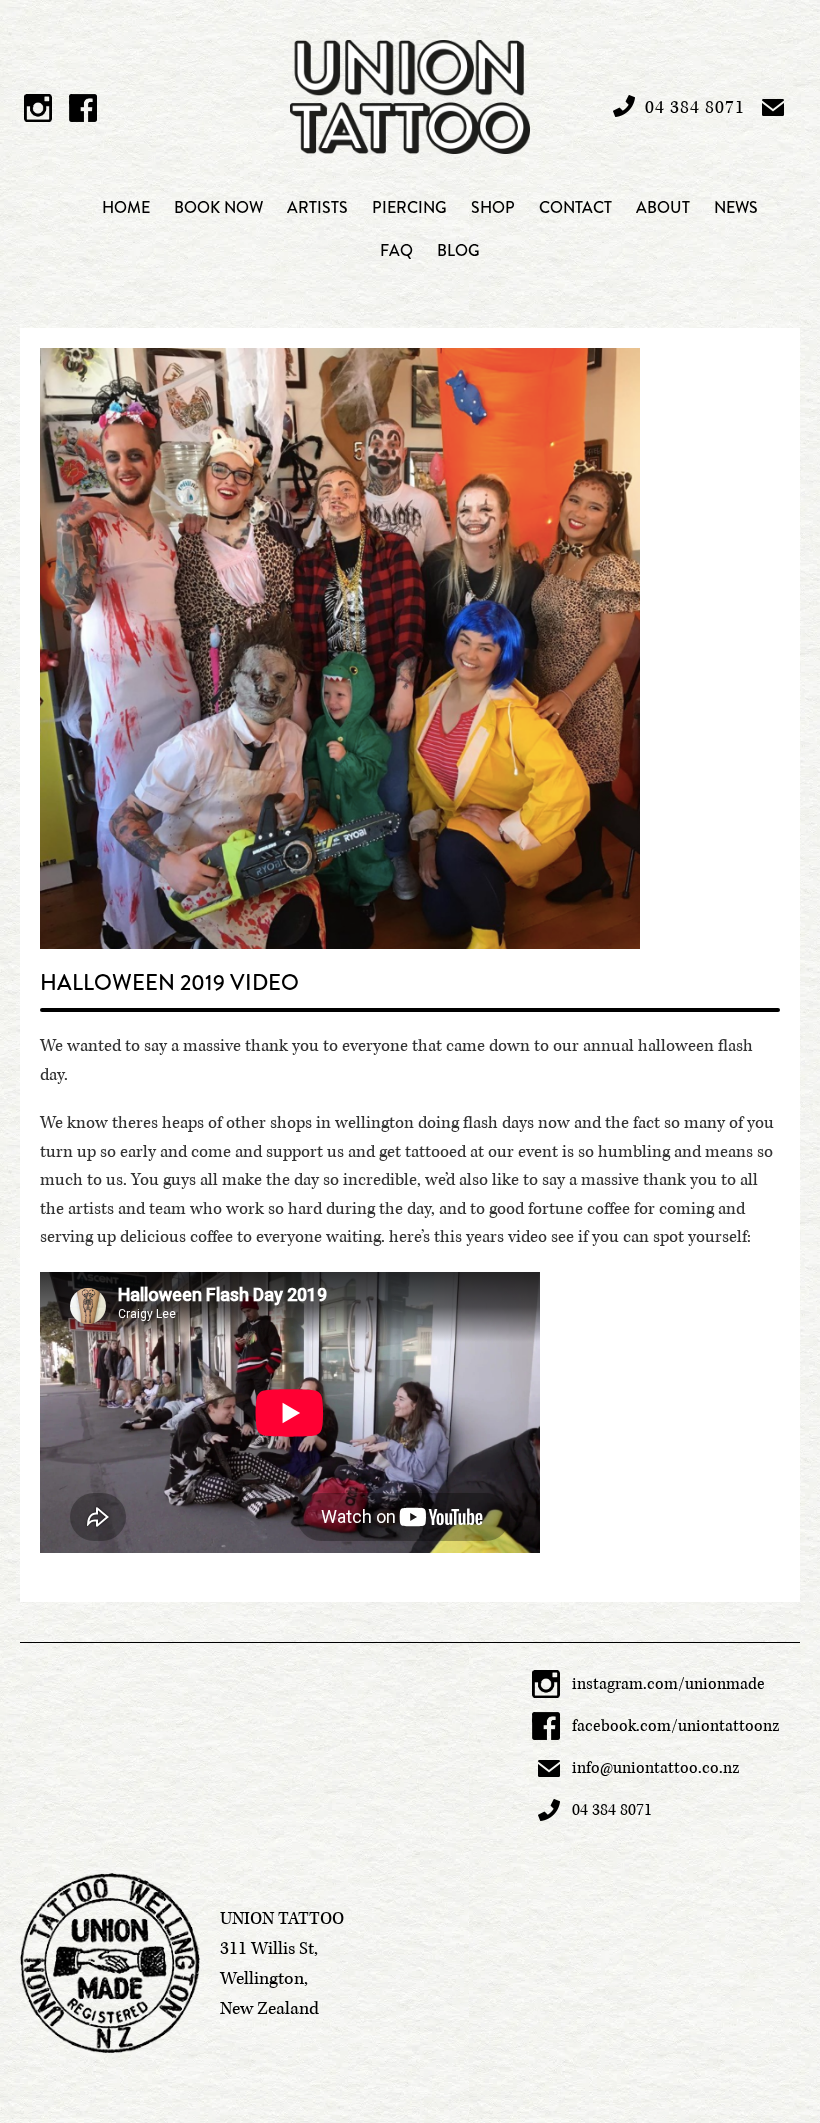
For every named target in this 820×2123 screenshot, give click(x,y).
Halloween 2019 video (169, 982)
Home (126, 207)
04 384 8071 (612, 1810)
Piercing (409, 207)
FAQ (396, 250)
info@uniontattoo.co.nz (656, 1768)
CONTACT (575, 207)
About (663, 207)
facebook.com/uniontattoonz (676, 1726)
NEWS (736, 207)
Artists (317, 207)
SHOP (493, 207)
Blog (458, 250)
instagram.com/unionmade (668, 1684)
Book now (218, 207)
